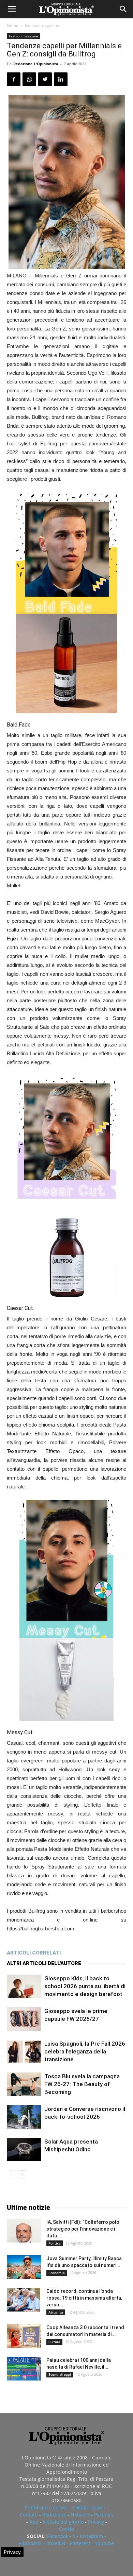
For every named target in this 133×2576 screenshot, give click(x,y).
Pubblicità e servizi (46, 2507)
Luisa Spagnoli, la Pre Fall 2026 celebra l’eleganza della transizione (85, 2051)
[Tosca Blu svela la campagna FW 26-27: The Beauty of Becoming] (24, 2084)
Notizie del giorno (63, 2522)
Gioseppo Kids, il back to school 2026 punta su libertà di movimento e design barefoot (85, 1986)
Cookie (66, 2529)
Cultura (54, 2342)
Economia (57, 2273)
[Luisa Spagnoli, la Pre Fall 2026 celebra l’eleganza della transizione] (24, 2052)
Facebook (58, 2536)
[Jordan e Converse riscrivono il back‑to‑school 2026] (24, 2117)
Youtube (104, 2543)
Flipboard (30, 2543)
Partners (104, 2515)
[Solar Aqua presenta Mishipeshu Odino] (24, 2149)
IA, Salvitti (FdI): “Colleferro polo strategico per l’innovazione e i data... (83, 2229)
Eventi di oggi (60, 2374)
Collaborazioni (89, 2507)
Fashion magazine (42, 25)
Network (80, 2515)
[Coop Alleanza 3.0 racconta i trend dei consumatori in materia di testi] (24, 2336)
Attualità (56, 2312)
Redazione (54, 2515)
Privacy (96, 2522)
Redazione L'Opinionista (36, 64)
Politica (55, 2243)
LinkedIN (55, 2543)
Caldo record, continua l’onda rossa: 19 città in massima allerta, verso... (84, 2298)
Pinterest (80, 2543)
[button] (123, 9)
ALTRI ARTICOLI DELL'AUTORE (44, 1963)
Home (13, 25)
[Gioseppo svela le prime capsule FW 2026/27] (24, 2019)
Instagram (91, 2536)
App (34, 2522)
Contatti (29, 2515)
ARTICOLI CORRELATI (34, 1953)
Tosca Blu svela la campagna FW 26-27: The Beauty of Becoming (82, 2084)
